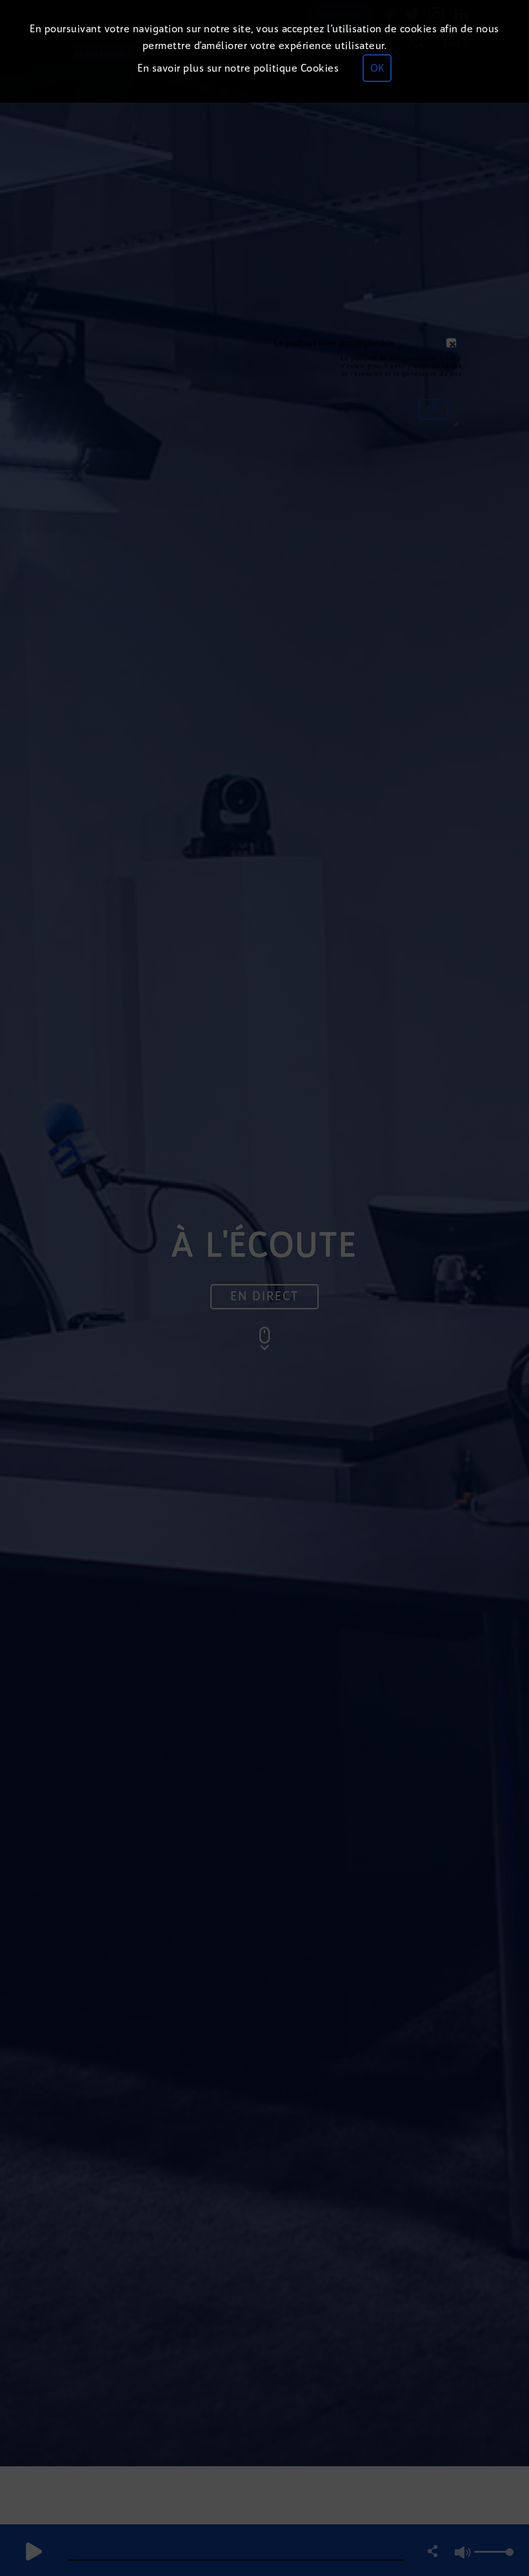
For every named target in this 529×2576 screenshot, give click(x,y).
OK (377, 68)
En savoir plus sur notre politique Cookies (238, 68)
